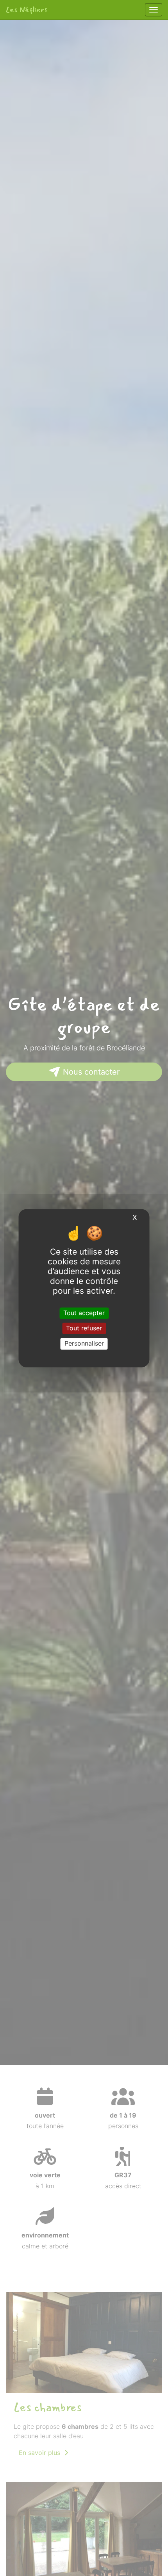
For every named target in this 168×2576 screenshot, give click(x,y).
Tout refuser (84, 1328)
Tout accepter (84, 1313)
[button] (13, 1042)
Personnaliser (84, 1344)
